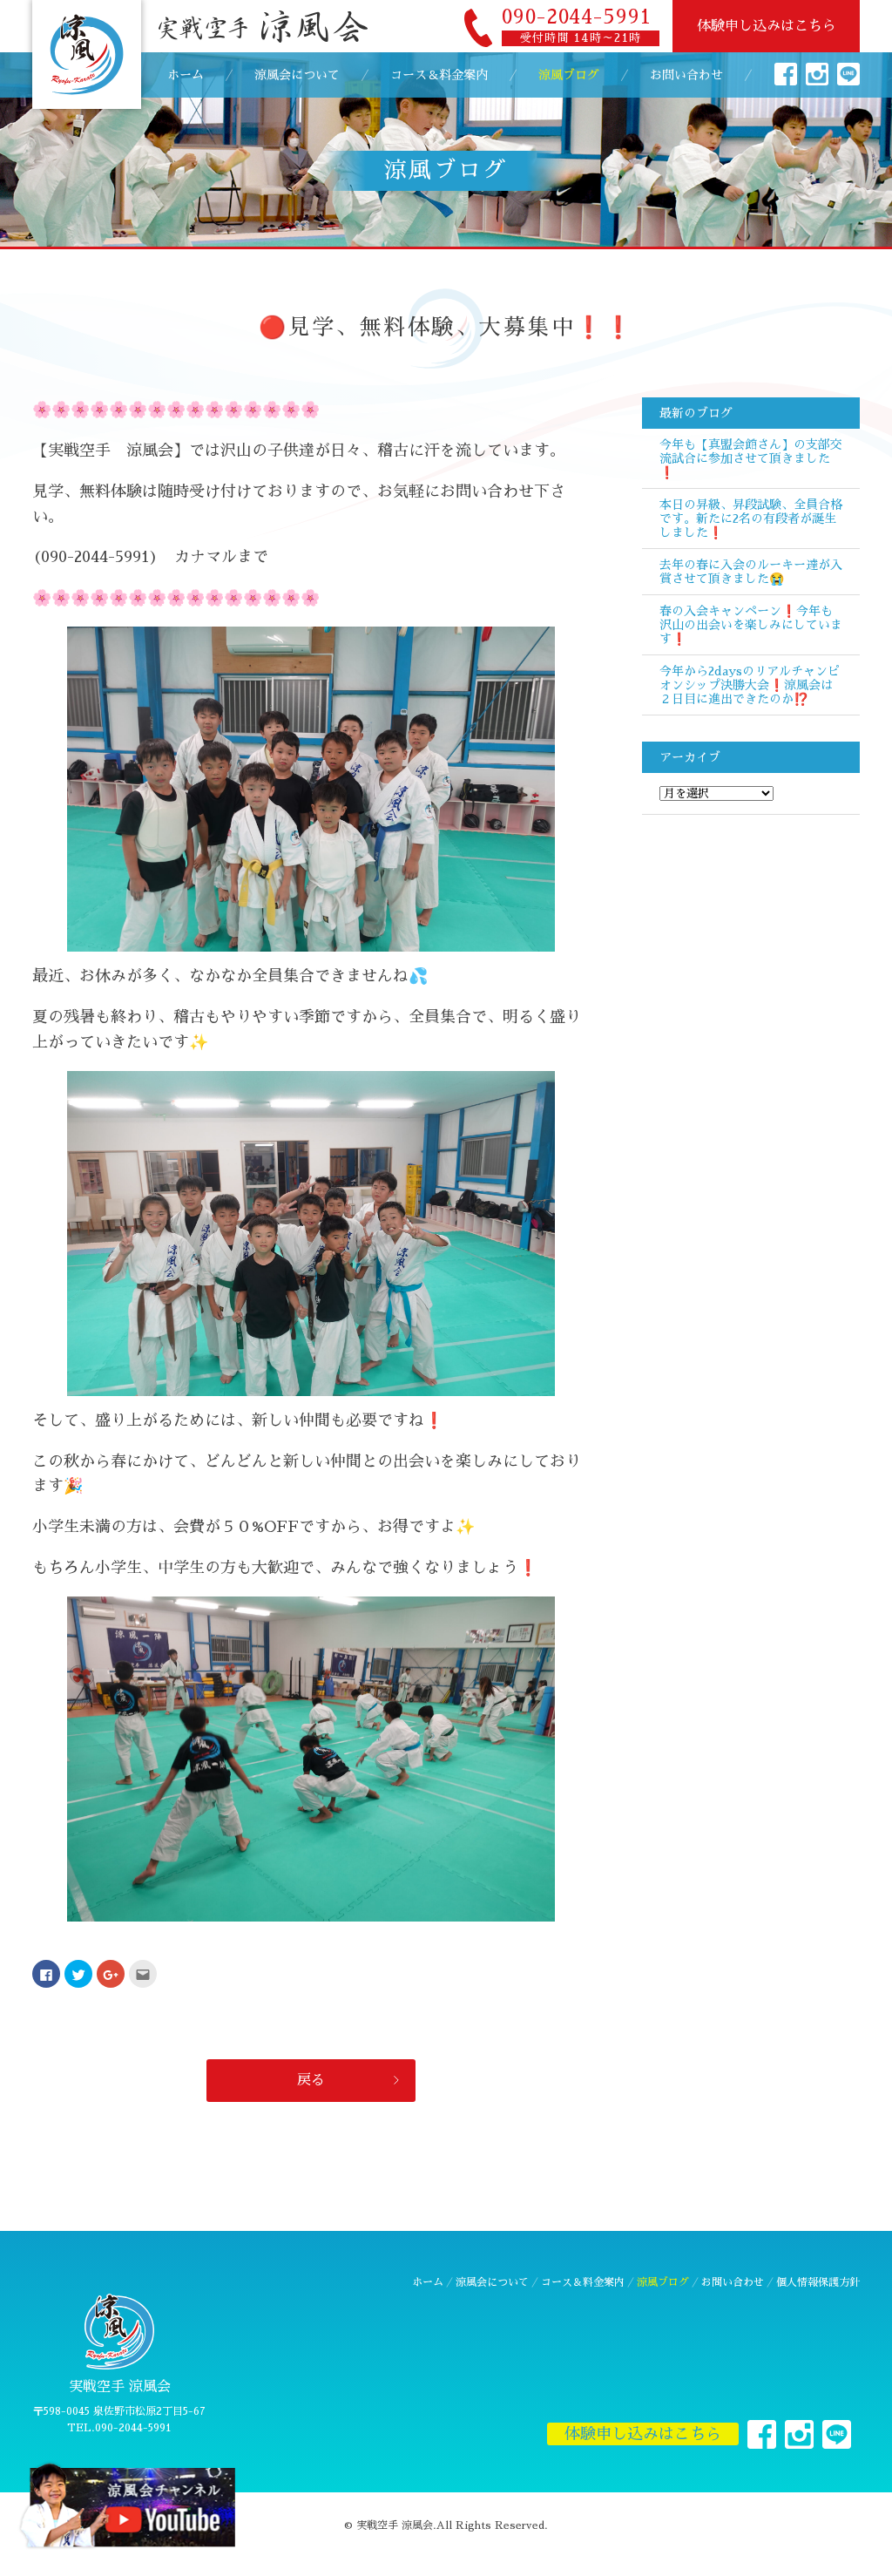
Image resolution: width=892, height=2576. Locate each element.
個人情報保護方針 (818, 2282)
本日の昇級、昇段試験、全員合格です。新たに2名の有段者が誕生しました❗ (751, 519)
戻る (311, 2080)
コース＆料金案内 (439, 75)
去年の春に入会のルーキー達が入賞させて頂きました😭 (751, 572)
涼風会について (297, 75)
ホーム (186, 75)
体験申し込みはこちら (767, 26)
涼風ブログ (569, 75)
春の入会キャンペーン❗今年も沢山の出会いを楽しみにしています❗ (751, 625)
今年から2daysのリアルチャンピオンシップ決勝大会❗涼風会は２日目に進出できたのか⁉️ (750, 685)
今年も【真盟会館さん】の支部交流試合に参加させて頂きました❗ (751, 458)
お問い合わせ (686, 75)
